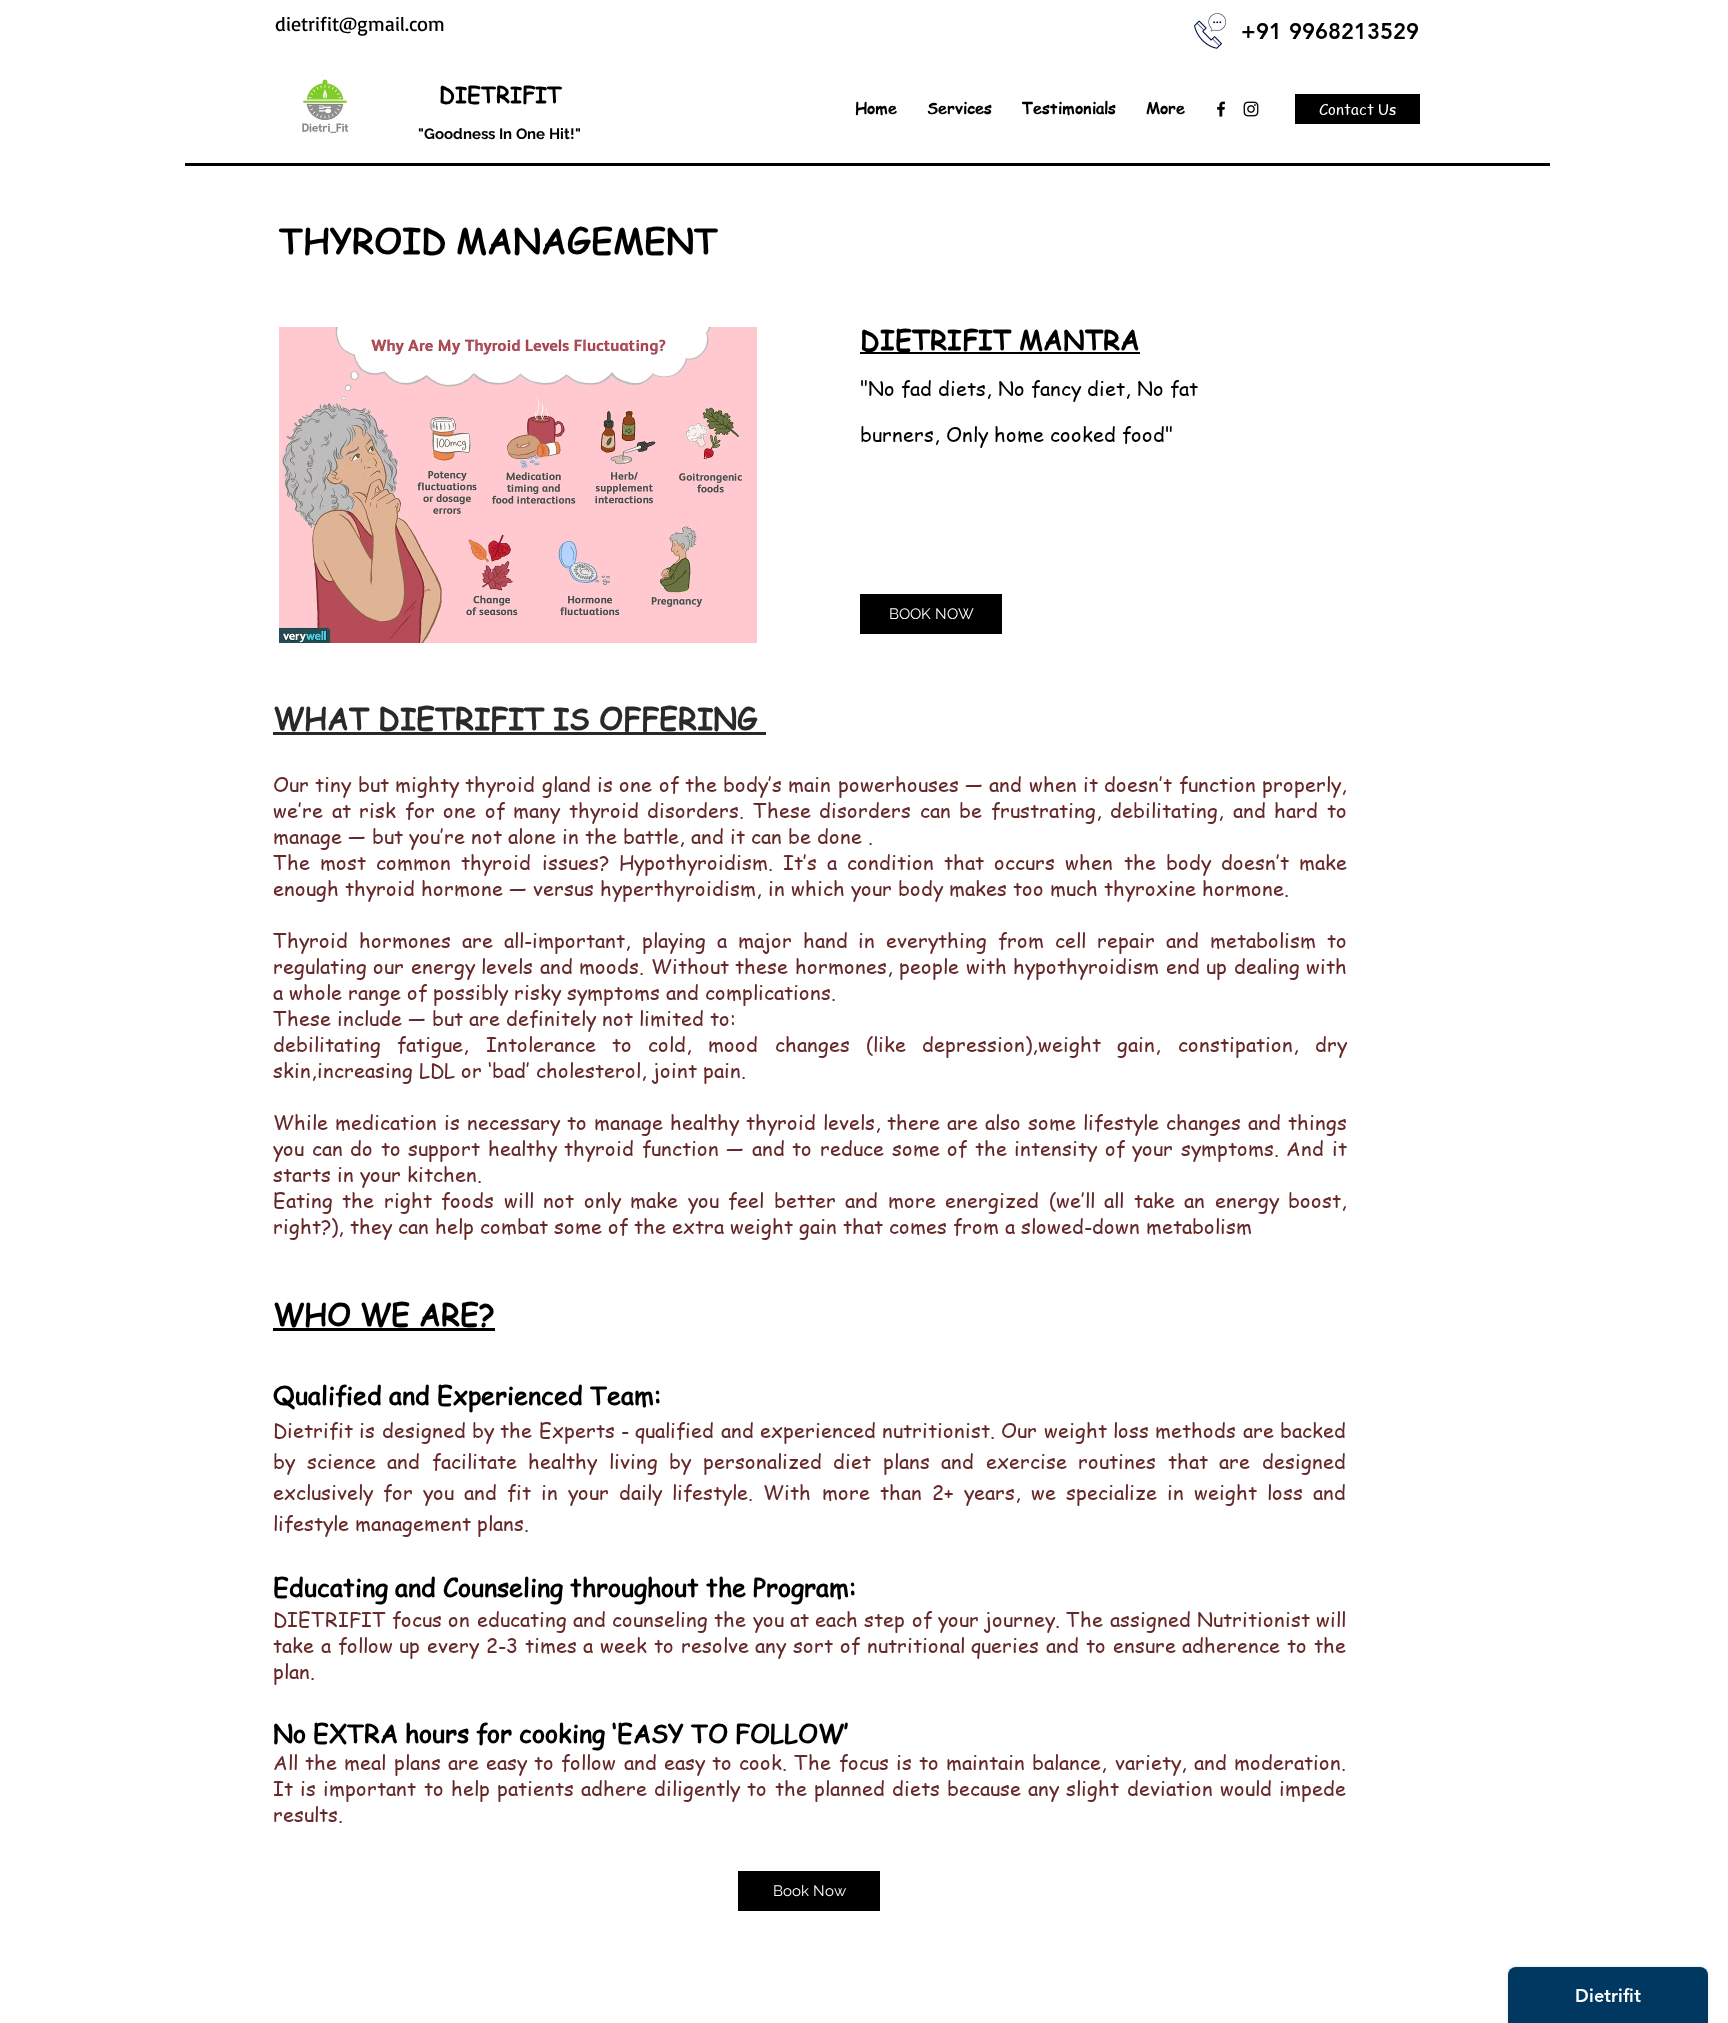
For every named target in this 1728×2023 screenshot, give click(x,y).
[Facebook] (1221, 109)
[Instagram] (1251, 109)
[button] (959, 108)
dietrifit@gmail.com (360, 23)
